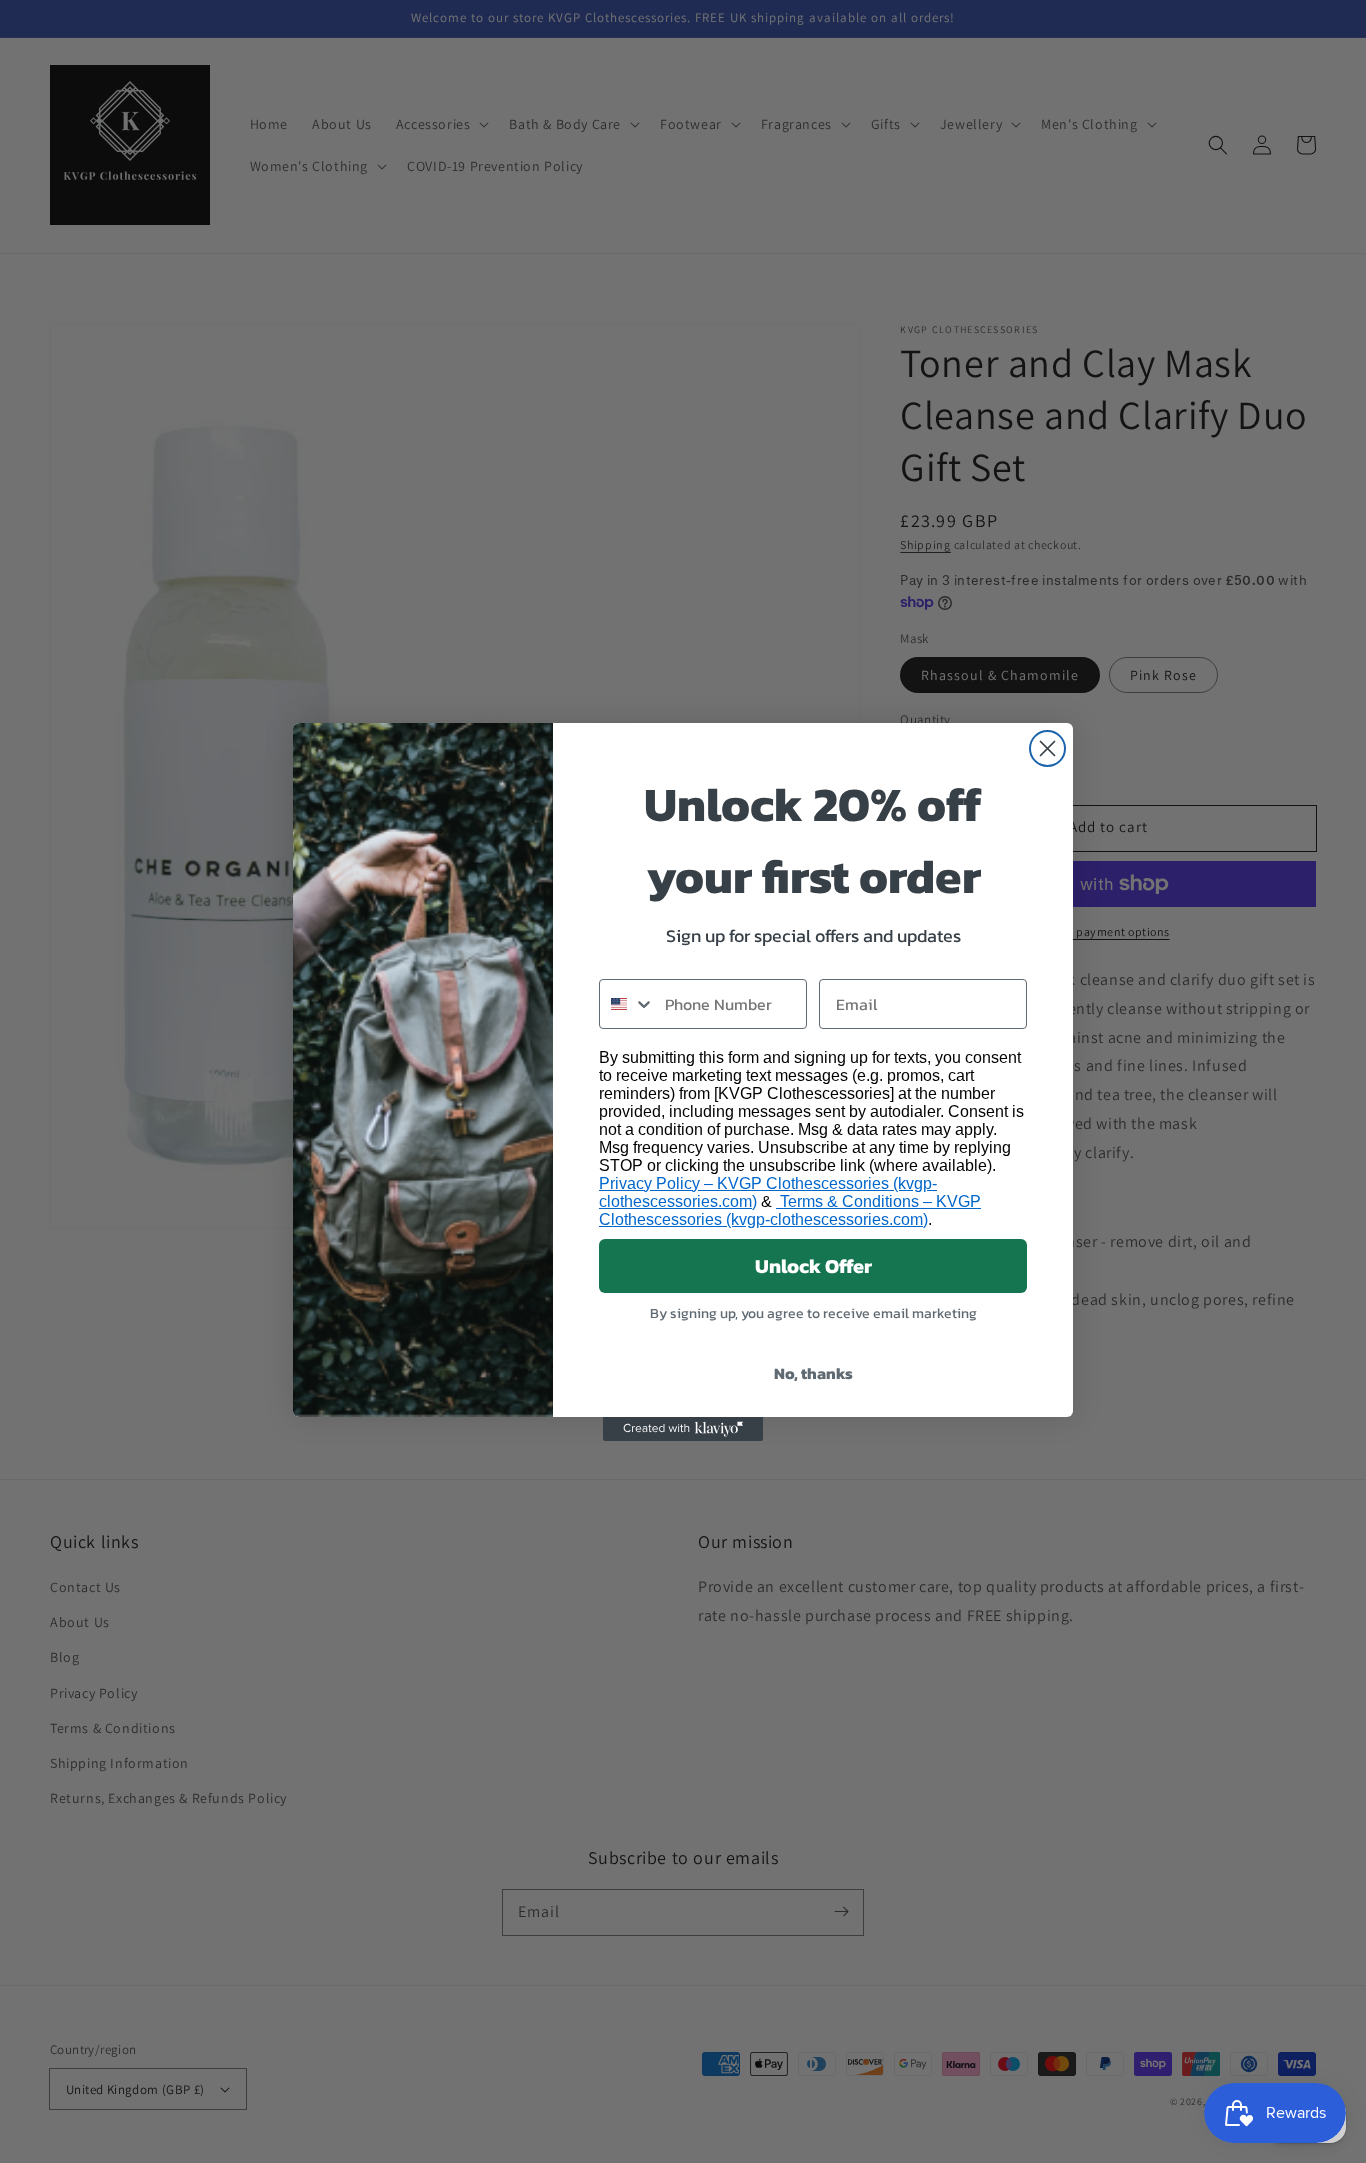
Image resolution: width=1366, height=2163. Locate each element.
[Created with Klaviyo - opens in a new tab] (683, 1429)
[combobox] (627, 1004)
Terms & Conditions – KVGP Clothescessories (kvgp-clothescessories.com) (790, 1210)
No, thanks (813, 1373)
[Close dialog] (1047, 748)
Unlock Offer (813, 1266)
